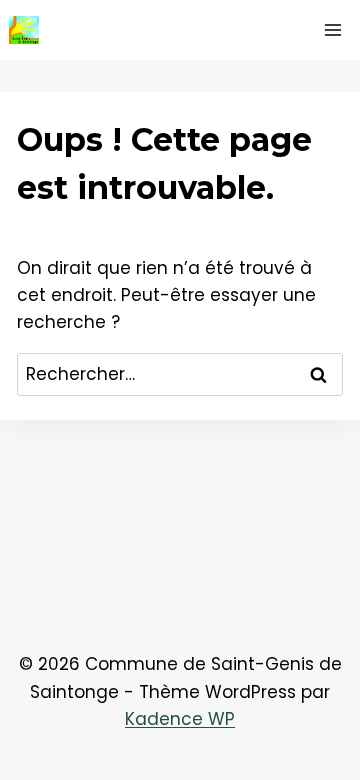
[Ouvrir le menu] (332, 29)
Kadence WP (180, 719)
